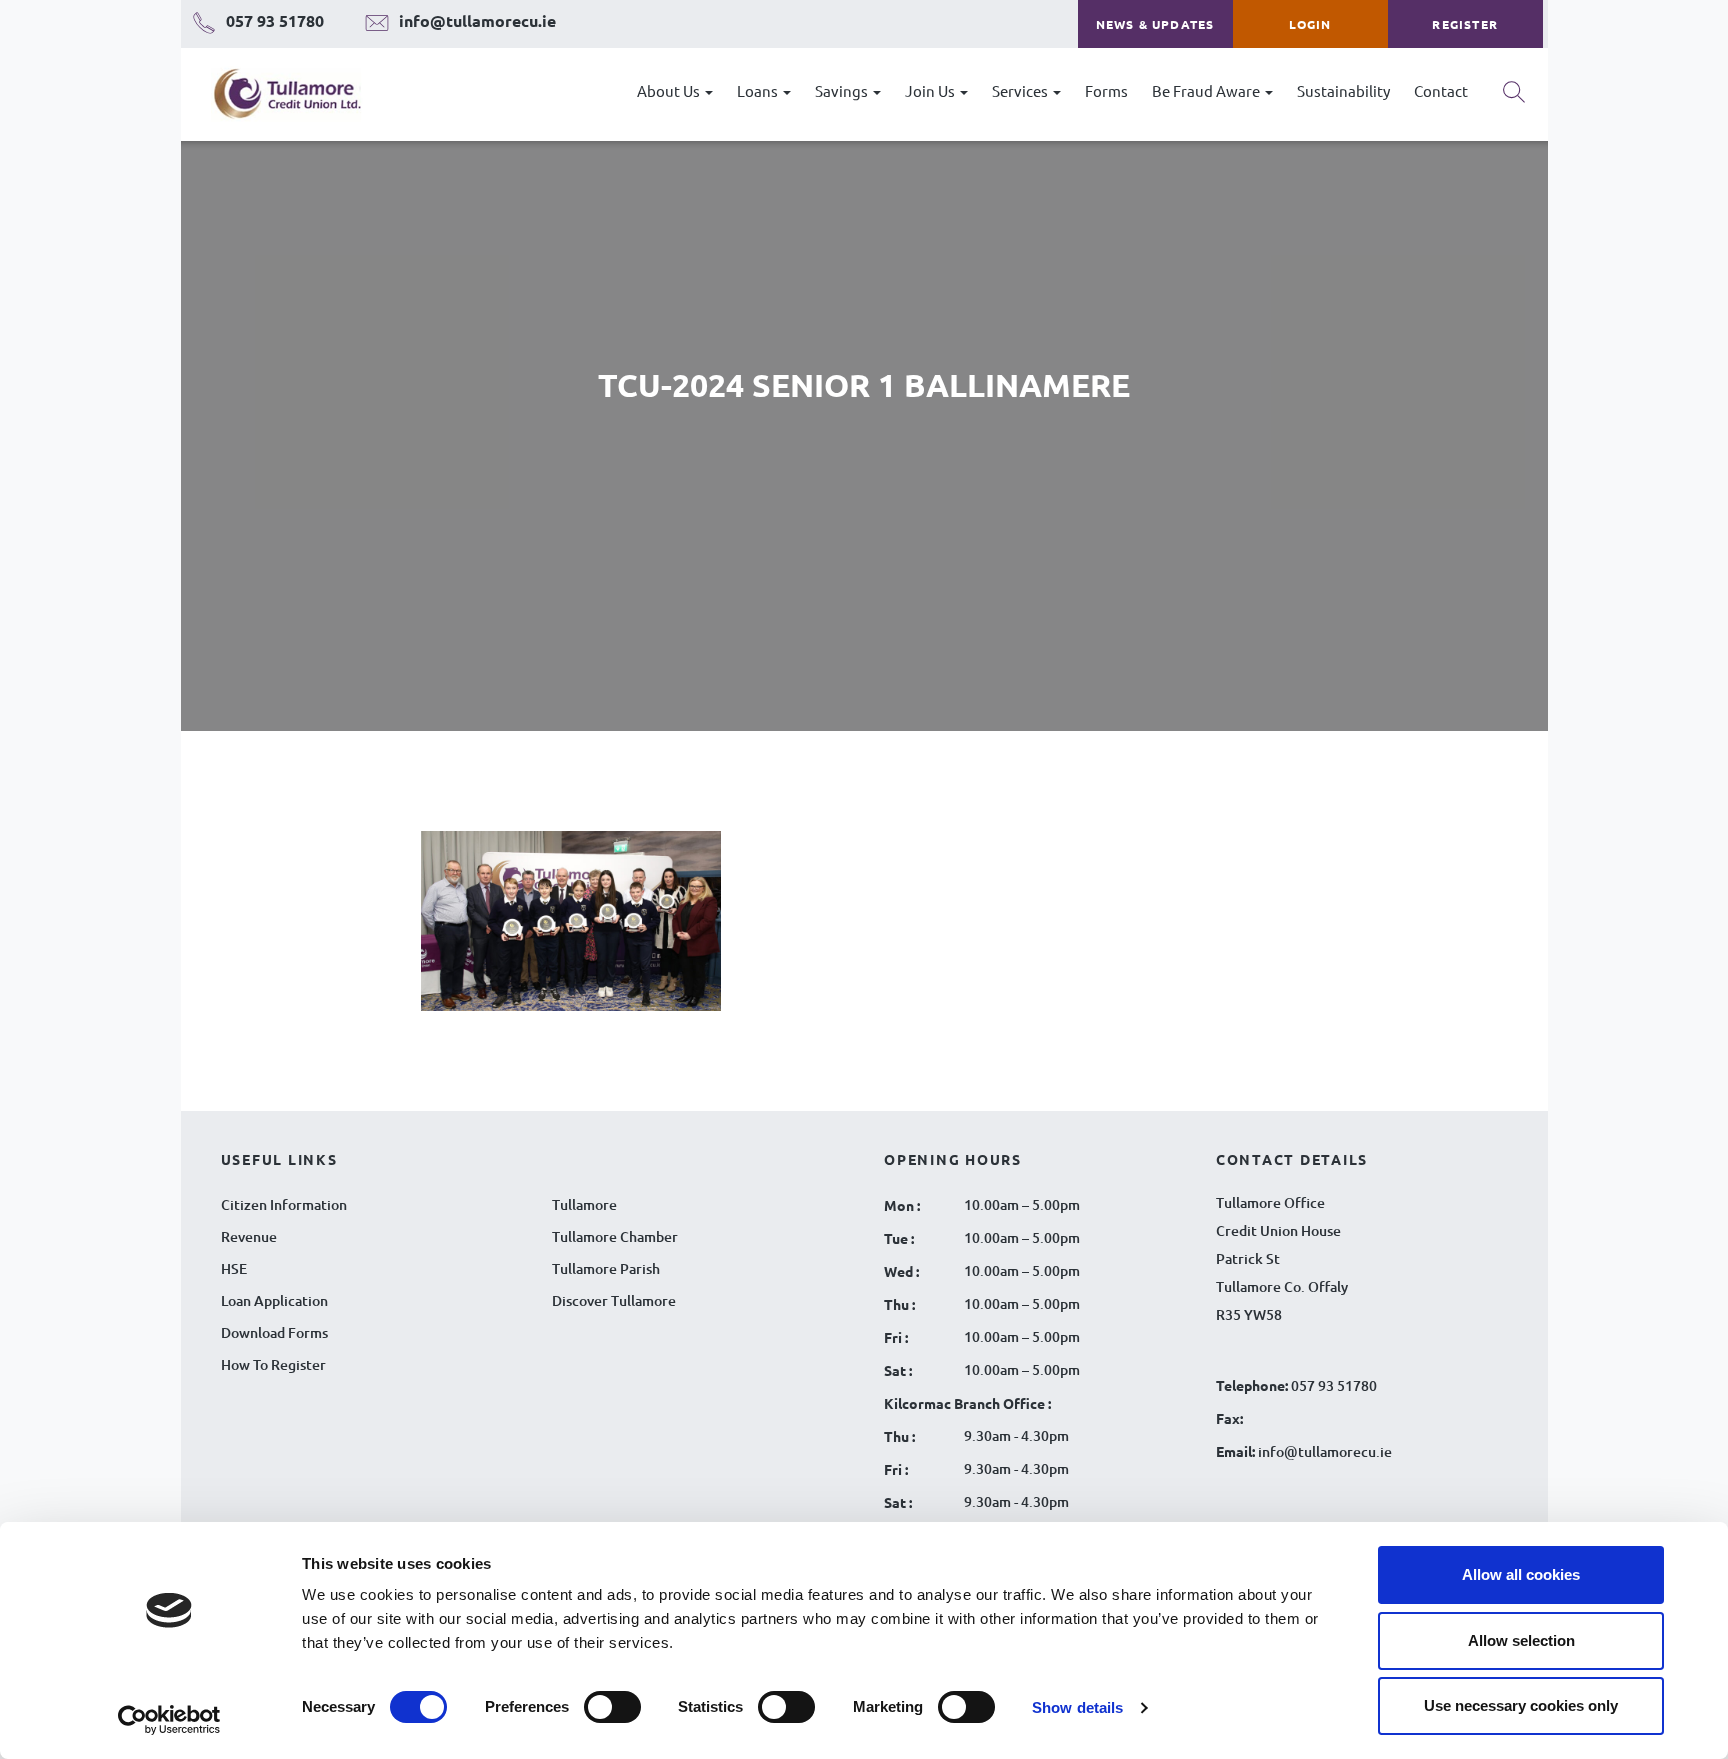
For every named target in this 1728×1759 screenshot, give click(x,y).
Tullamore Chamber (615, 1236)
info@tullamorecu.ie (1323, 1451)
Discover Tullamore (614, 1300)
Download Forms (274, 1332)
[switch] (612, 1707)
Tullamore (584, 1204)
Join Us (931, 90)
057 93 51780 (1334, 1385)
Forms (1106, 90)
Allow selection (1521, 1640)
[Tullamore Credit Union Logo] (277, 94)
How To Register (273, 1364)
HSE (234, 1268)
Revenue (249, 1236)
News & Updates (1155, 24)
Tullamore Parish (606, 1268)
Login (1310, 24)
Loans (759, 90)
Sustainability (1343, 90)
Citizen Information (284, 1204)
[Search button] (1514, 99)
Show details (1077, 1707)
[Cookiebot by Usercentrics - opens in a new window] (169, 1720)
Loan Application (274, 1300)
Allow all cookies (1521, 1574)
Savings (843, 90)
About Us (670, 90)
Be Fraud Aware (1207, 90)
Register (1465, 24)
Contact (1441, 90)
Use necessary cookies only (1521, 1705)
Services (1021, 90)
